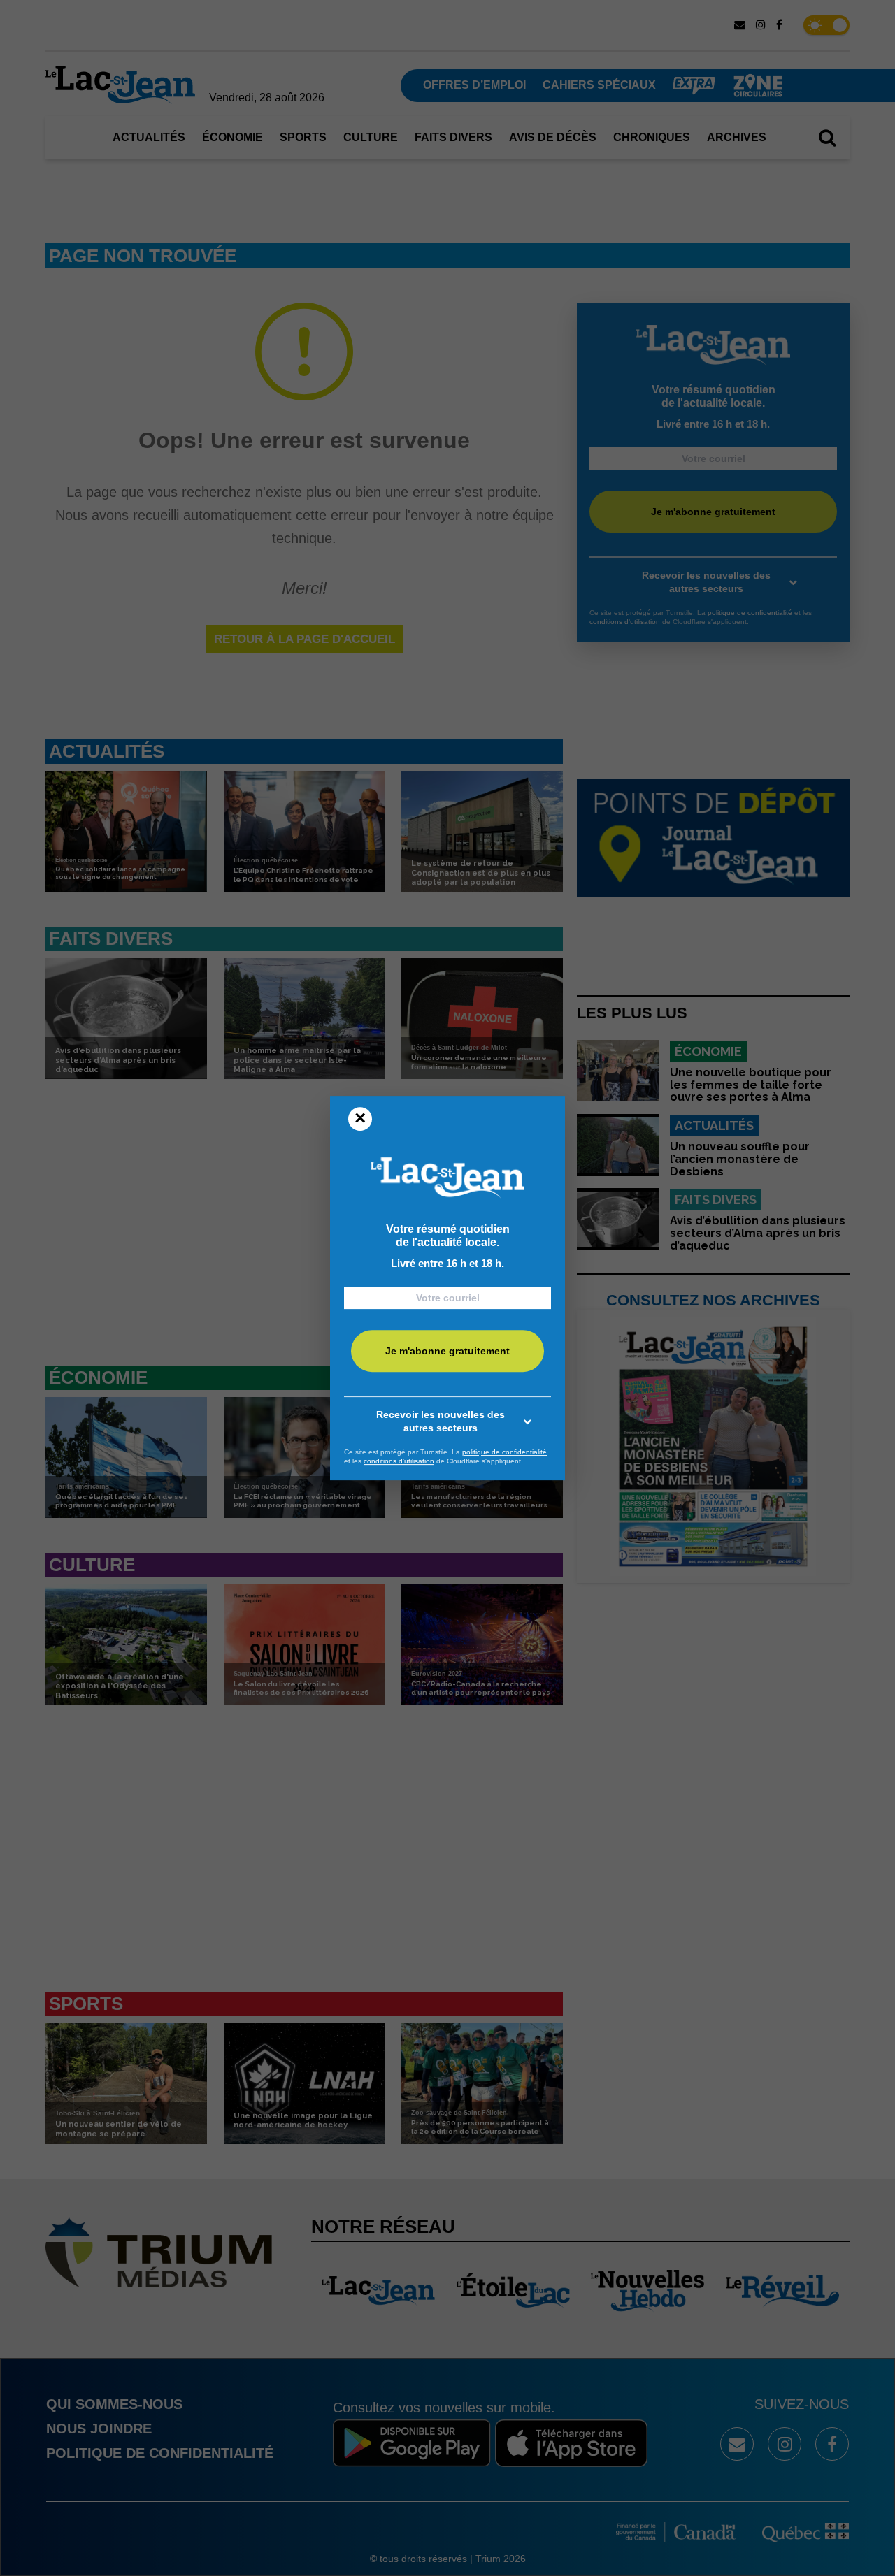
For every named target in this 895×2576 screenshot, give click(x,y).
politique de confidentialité (504, 1452)
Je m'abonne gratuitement (447, 1351)
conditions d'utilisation (399, 1461)
